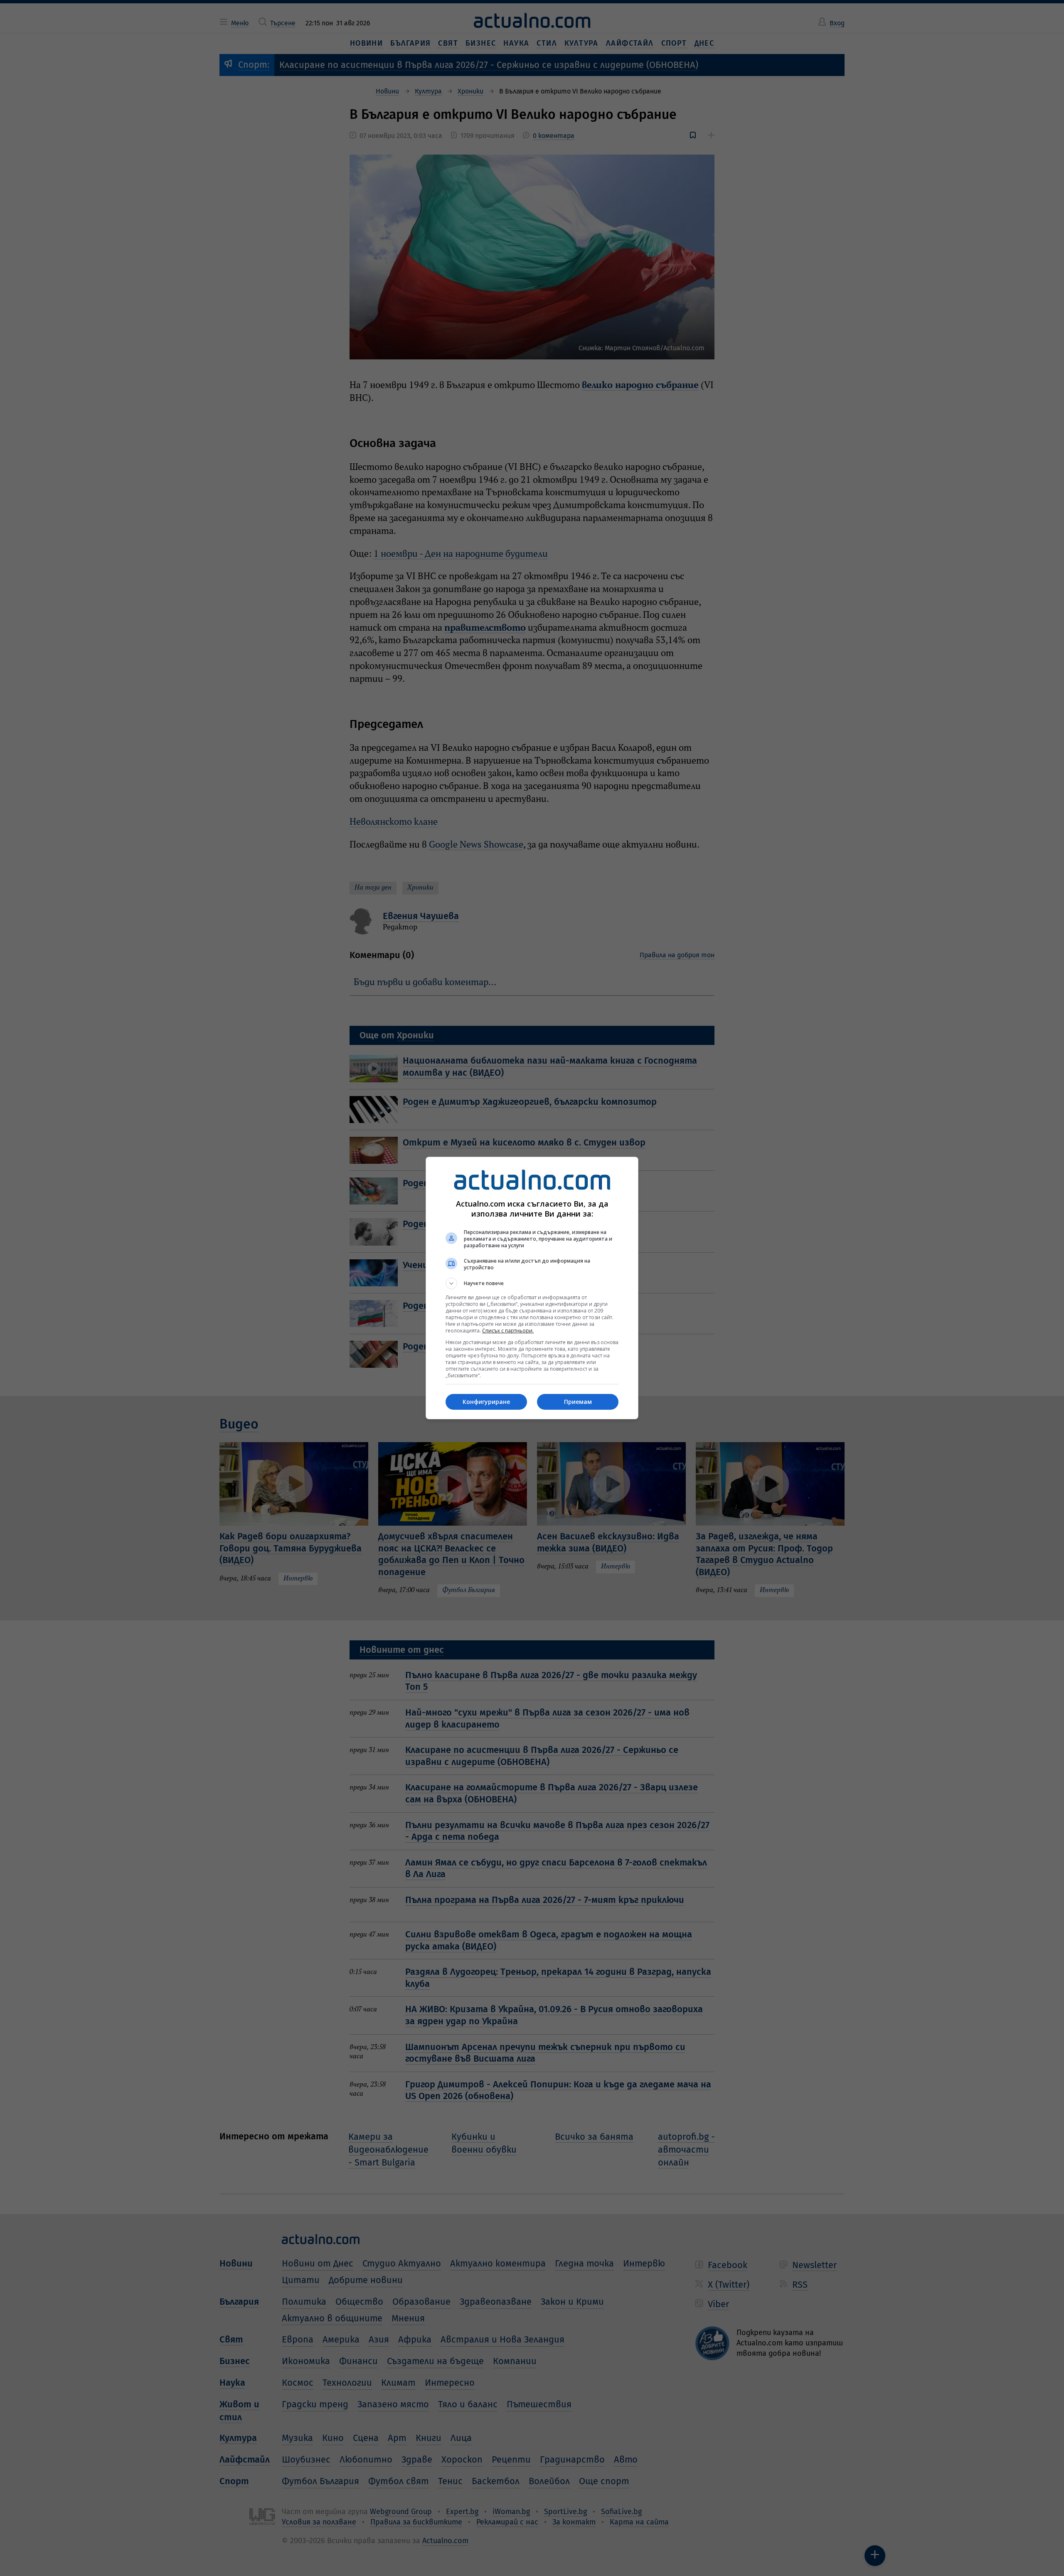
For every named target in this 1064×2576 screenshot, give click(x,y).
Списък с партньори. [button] (508, 1331)
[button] (532, 1283)
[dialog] (532, 1288)
